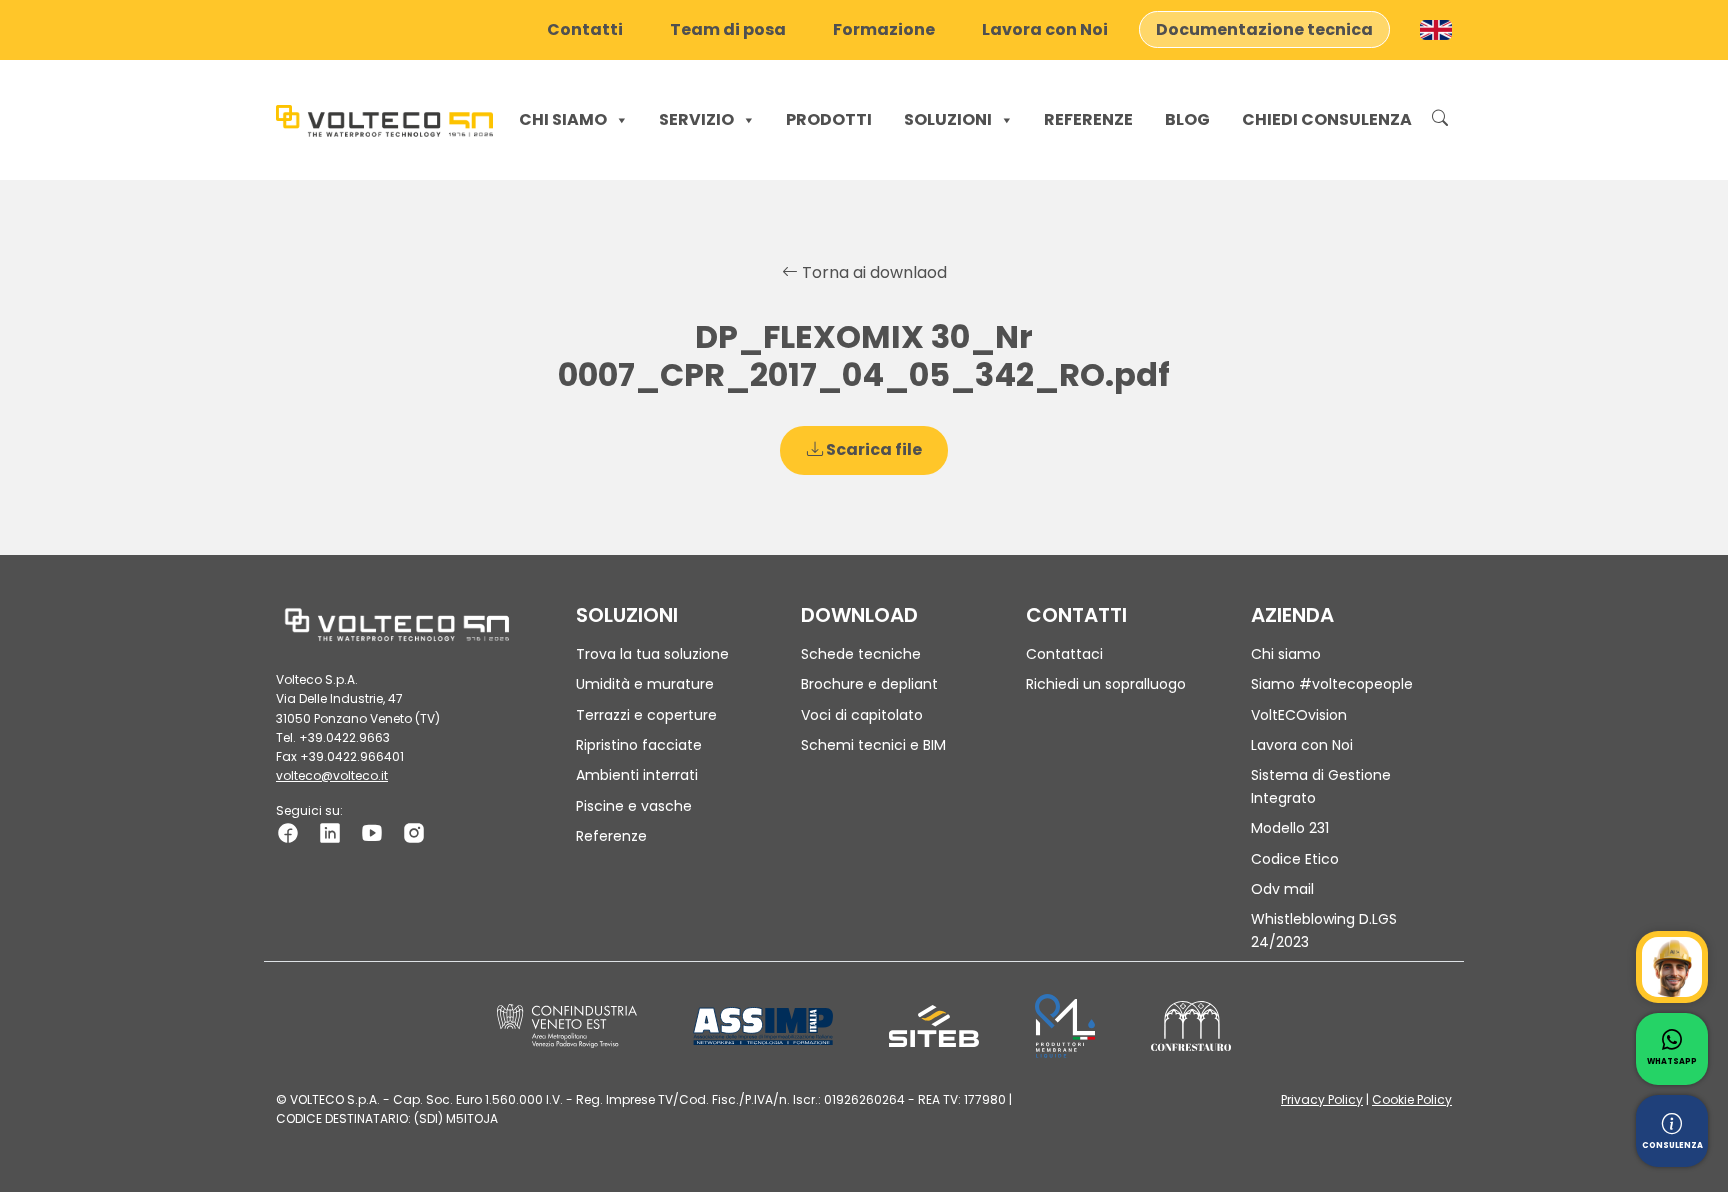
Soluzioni (948, 119)
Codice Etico (1295, 859)
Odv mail (1282, 889)
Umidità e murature (645, 684)
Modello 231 (1290, 828)
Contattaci (1064, 654)
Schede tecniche (861, 654)
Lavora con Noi (1045, 29)
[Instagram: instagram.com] (414, 831)
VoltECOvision (1299, 715)
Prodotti (829, 119)
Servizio (696, 119)
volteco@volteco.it (332, 775)
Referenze (1088, 119)
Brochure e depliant (869, 684)
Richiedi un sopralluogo (1106, 684)
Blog (1187, 119)
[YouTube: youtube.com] (372, 831)
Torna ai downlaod (872, 272)
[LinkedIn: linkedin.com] (330, 831)
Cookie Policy (1412, 1099)
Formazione (884, 29)
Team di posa (728, 29)
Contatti (585, 29)
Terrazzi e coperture (646, 715)
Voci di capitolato (862, 715)
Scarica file (872, 449)
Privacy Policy (1322, 1099)
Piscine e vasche (634, 806)
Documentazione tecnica (1264, 29)
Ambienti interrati (637, 775)
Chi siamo (563, 119)
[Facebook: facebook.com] (288, 831)
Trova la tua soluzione (652, 654)
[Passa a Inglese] (1436, 30)
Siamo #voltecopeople (1332, 684)
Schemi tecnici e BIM (873, 745)
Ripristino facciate (639, 745)
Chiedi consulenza (1327, 119)
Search (1440, 120)
